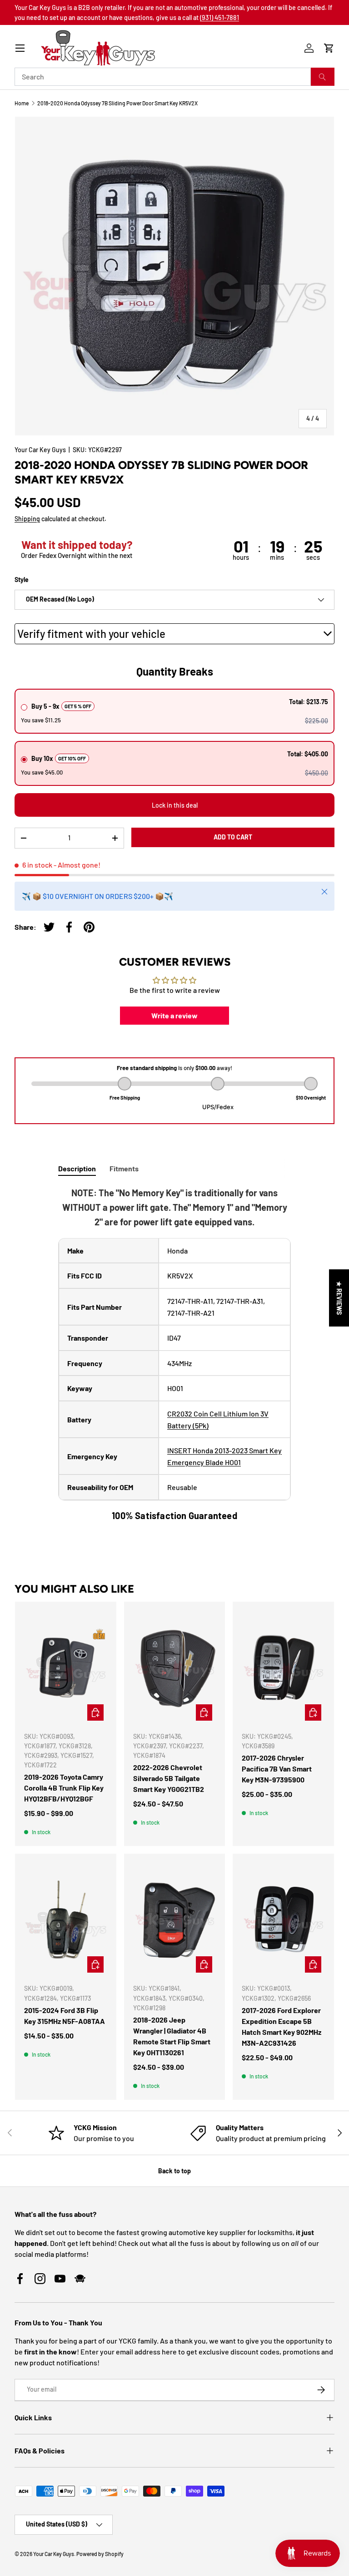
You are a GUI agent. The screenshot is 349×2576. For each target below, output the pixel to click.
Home (22, 103)
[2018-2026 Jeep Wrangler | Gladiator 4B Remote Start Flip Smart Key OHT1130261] (175, 1920)
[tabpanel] (174, 1354)
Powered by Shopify (100, 2554)
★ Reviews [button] (339, 1298)
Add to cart (233, 837)
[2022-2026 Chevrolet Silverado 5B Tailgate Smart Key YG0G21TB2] (175, 1668)
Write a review (174, 1015)
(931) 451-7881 (219, 17)
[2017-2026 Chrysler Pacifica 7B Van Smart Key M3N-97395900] (283, 1668)
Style (22, 580)
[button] (329, 48)
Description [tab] (77, 1168)
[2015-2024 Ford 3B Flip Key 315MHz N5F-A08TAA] (66, 1920)
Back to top (174, 2171)
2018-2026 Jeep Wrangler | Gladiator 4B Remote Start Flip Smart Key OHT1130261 (172, 2036)
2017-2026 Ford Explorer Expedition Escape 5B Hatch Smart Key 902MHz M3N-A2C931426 (282, 2026)
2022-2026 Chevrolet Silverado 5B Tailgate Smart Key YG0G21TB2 (169, 1778)
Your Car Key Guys (40, 450)
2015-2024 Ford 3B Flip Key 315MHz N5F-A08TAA (65, 2016)
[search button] (323, 77)
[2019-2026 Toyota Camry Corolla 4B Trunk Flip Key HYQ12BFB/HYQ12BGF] (66, 1668)
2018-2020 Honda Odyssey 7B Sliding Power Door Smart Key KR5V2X (117, 103)
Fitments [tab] (124, 1168)
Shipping (27, 519)
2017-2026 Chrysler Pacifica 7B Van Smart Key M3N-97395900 (277, 1769)
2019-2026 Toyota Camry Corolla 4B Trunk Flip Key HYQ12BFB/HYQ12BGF (64, 1788)
